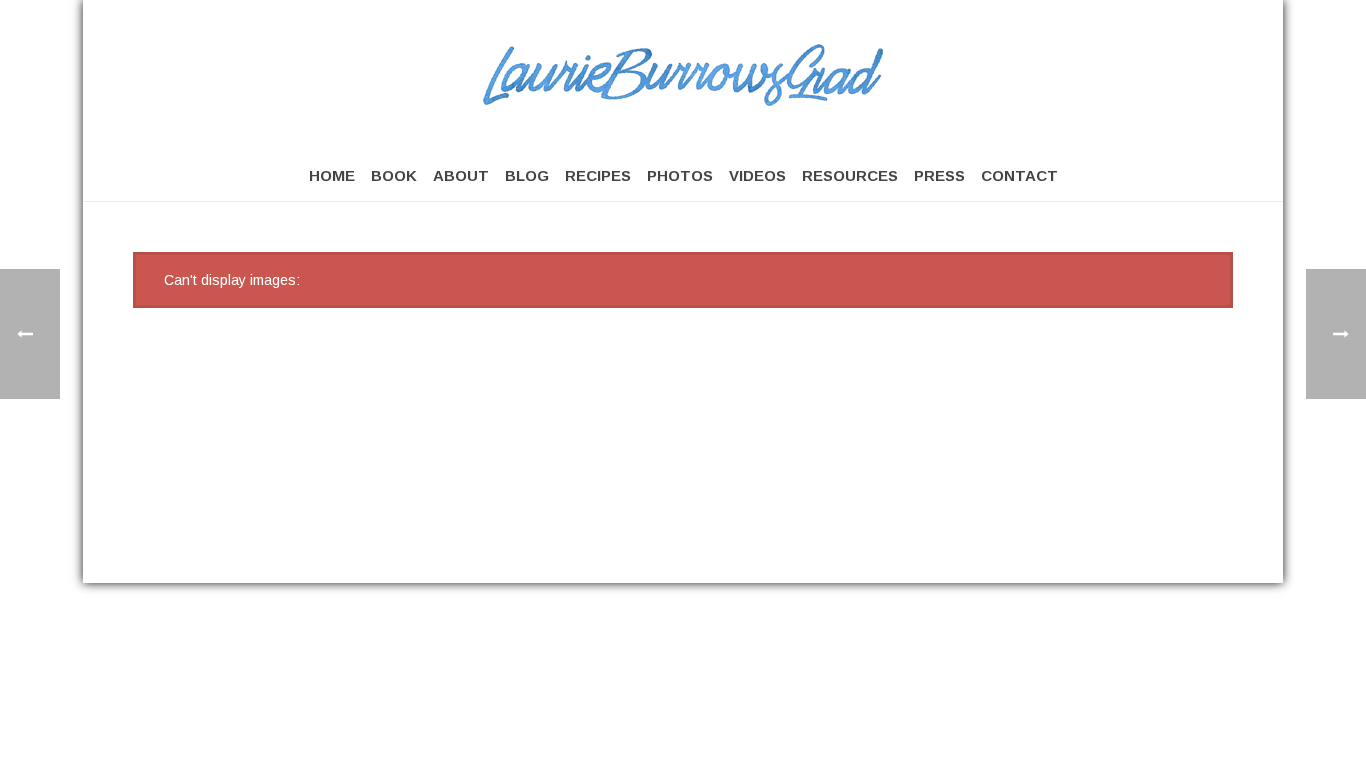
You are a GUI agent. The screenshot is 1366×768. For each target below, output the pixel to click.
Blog (527, 175)
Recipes (598, 175)
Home (332, 175)
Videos (757, 175)
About (461, 175)
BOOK (394, 175)
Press (939, 175)
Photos (680, 175)
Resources (850, 175)
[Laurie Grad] (683, 75)
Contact (1019, 175)
